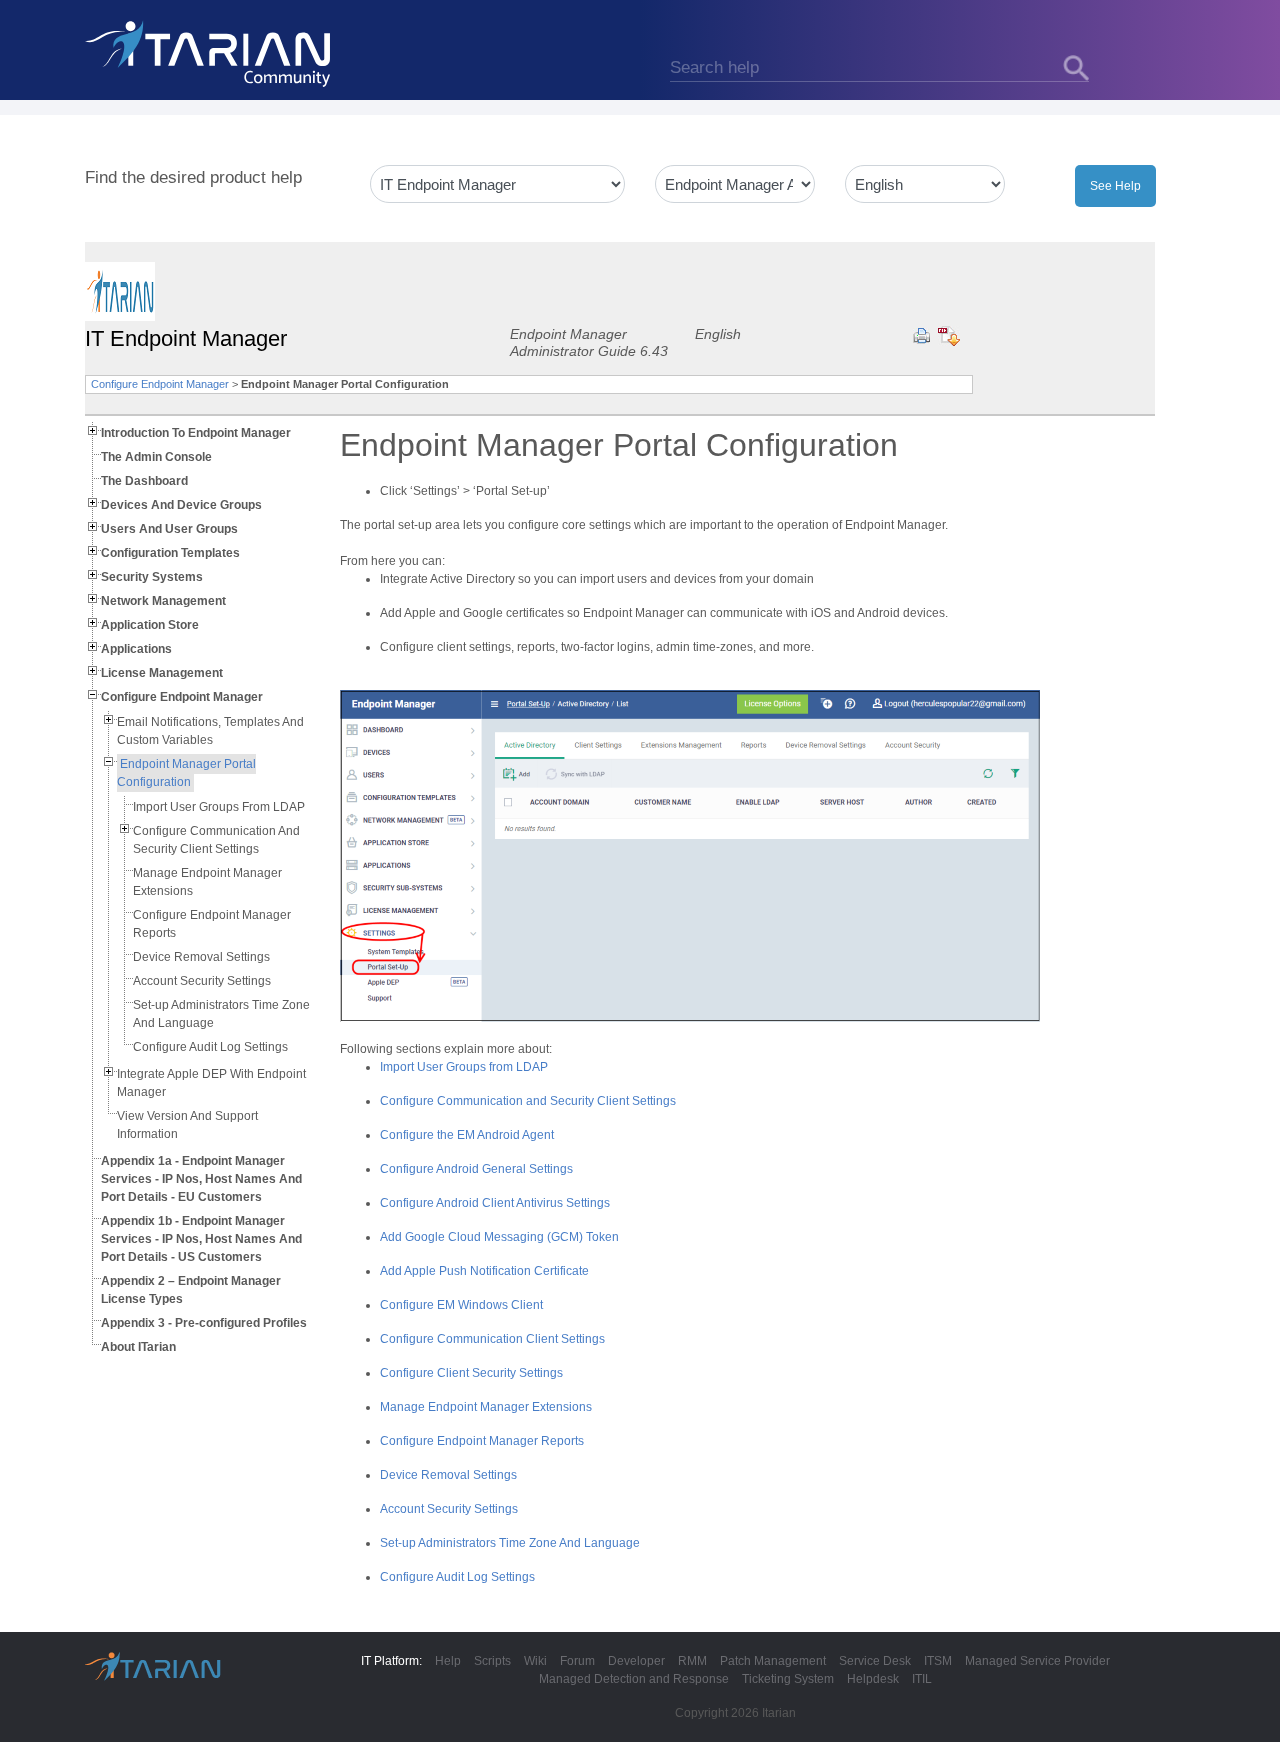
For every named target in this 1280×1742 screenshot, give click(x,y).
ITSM (938, 1661)
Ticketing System (788, 1679)
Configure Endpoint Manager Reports (482, 1441)
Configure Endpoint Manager (160, 384)
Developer (636, 1661)
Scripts (492, 1661)
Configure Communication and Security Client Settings (528, 1101)
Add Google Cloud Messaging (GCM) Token (499, 1237)
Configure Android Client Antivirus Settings (495, 1203)
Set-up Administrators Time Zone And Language (510, 1543)
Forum (577, 1661)
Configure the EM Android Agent (467, 1135)
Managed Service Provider (1037, 1661)
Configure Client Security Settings (471, 1373)
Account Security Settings (202, 981)
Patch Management (773, 1661)
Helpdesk (873, 1679)
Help (448, 1661)
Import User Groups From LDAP (219, 807)
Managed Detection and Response (634, 1679)
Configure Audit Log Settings (210, 1047)
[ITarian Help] (210, 53)
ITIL (922, 1679)
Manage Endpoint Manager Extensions (486, 1407)
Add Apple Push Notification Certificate (484, 1271)
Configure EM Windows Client (461, 1305)
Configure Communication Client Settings (492, 1339)
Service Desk (875, 1661)
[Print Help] (921, 336)
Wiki (535, 1661)
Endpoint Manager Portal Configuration (186, 773)
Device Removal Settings (201, 957)
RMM (692, 1661)
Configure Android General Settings (476, 1169)
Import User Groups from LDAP (464, 1067)
